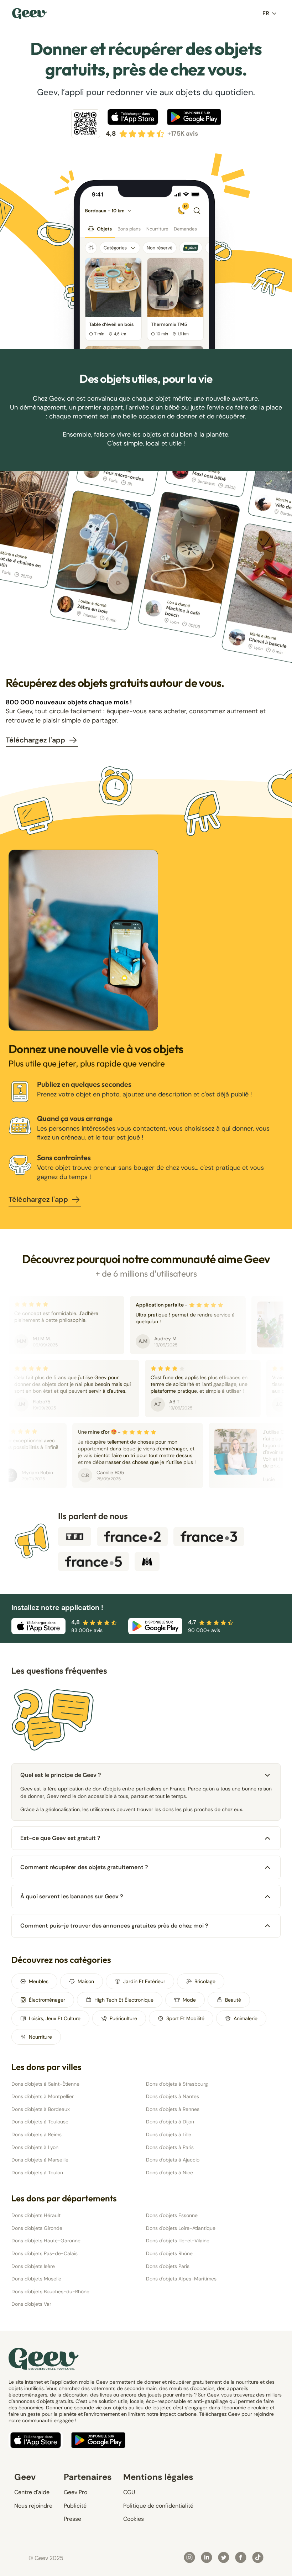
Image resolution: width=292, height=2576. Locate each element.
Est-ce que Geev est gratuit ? (60, 1838)
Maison (86, 1981)
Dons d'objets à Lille (169, 2134)
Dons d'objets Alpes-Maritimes (181, 2279)
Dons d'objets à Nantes (173, 2096)
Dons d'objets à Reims (36, 2134)
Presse (72, 2519)
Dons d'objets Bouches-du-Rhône (50, 2291)
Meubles (39, 1981)
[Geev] (30, 14)
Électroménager (47, 2000)
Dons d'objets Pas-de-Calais (45, 2253)
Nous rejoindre (33, 2506)
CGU (129, 2492)
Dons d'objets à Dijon (170, 2122)
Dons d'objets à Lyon (35, 2147)
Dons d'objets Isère (33, 2266)
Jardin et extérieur (144, 1981)
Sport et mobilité (185, 2018)
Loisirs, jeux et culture (55, 2018)
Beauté (233, 2000)
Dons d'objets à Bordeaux (41, 2109)
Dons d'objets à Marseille (40, 2160)
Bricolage (205, 1981)
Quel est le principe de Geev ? (61, 1775)
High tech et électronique (124, 2000)
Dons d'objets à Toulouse (40, 2122)
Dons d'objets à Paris (170, 2147)
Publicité (75, 2506)
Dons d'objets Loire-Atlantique (181, 2228)
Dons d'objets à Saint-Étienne (45, 2084)
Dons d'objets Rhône (169, 2253)
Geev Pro (75, 2492)
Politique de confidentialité (158, 2506)
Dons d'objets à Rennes (173, 2109)
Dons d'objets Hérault (36, 2215)
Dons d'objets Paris (168, 2266)
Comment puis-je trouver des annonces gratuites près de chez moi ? (114, 1926)
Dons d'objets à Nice (170, 2173)
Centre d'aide (32, 2492)
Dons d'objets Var (31, 2304)
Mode (189, 2000)
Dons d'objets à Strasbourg (177, 2084)
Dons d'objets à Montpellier (43, 2096)
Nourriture (40, 2037)
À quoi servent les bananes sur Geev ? (72, 1896)
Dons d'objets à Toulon (37, 2173)
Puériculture (123, 2018)
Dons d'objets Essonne (172, 2215)
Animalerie (246, 2018)
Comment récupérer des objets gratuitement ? (84, 1867)
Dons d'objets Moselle (36, 2279)
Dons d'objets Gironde (37, 2228)
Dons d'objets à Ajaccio (173, 2160)
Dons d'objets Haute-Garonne (46, 2241)
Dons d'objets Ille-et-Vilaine (178, 2241)
